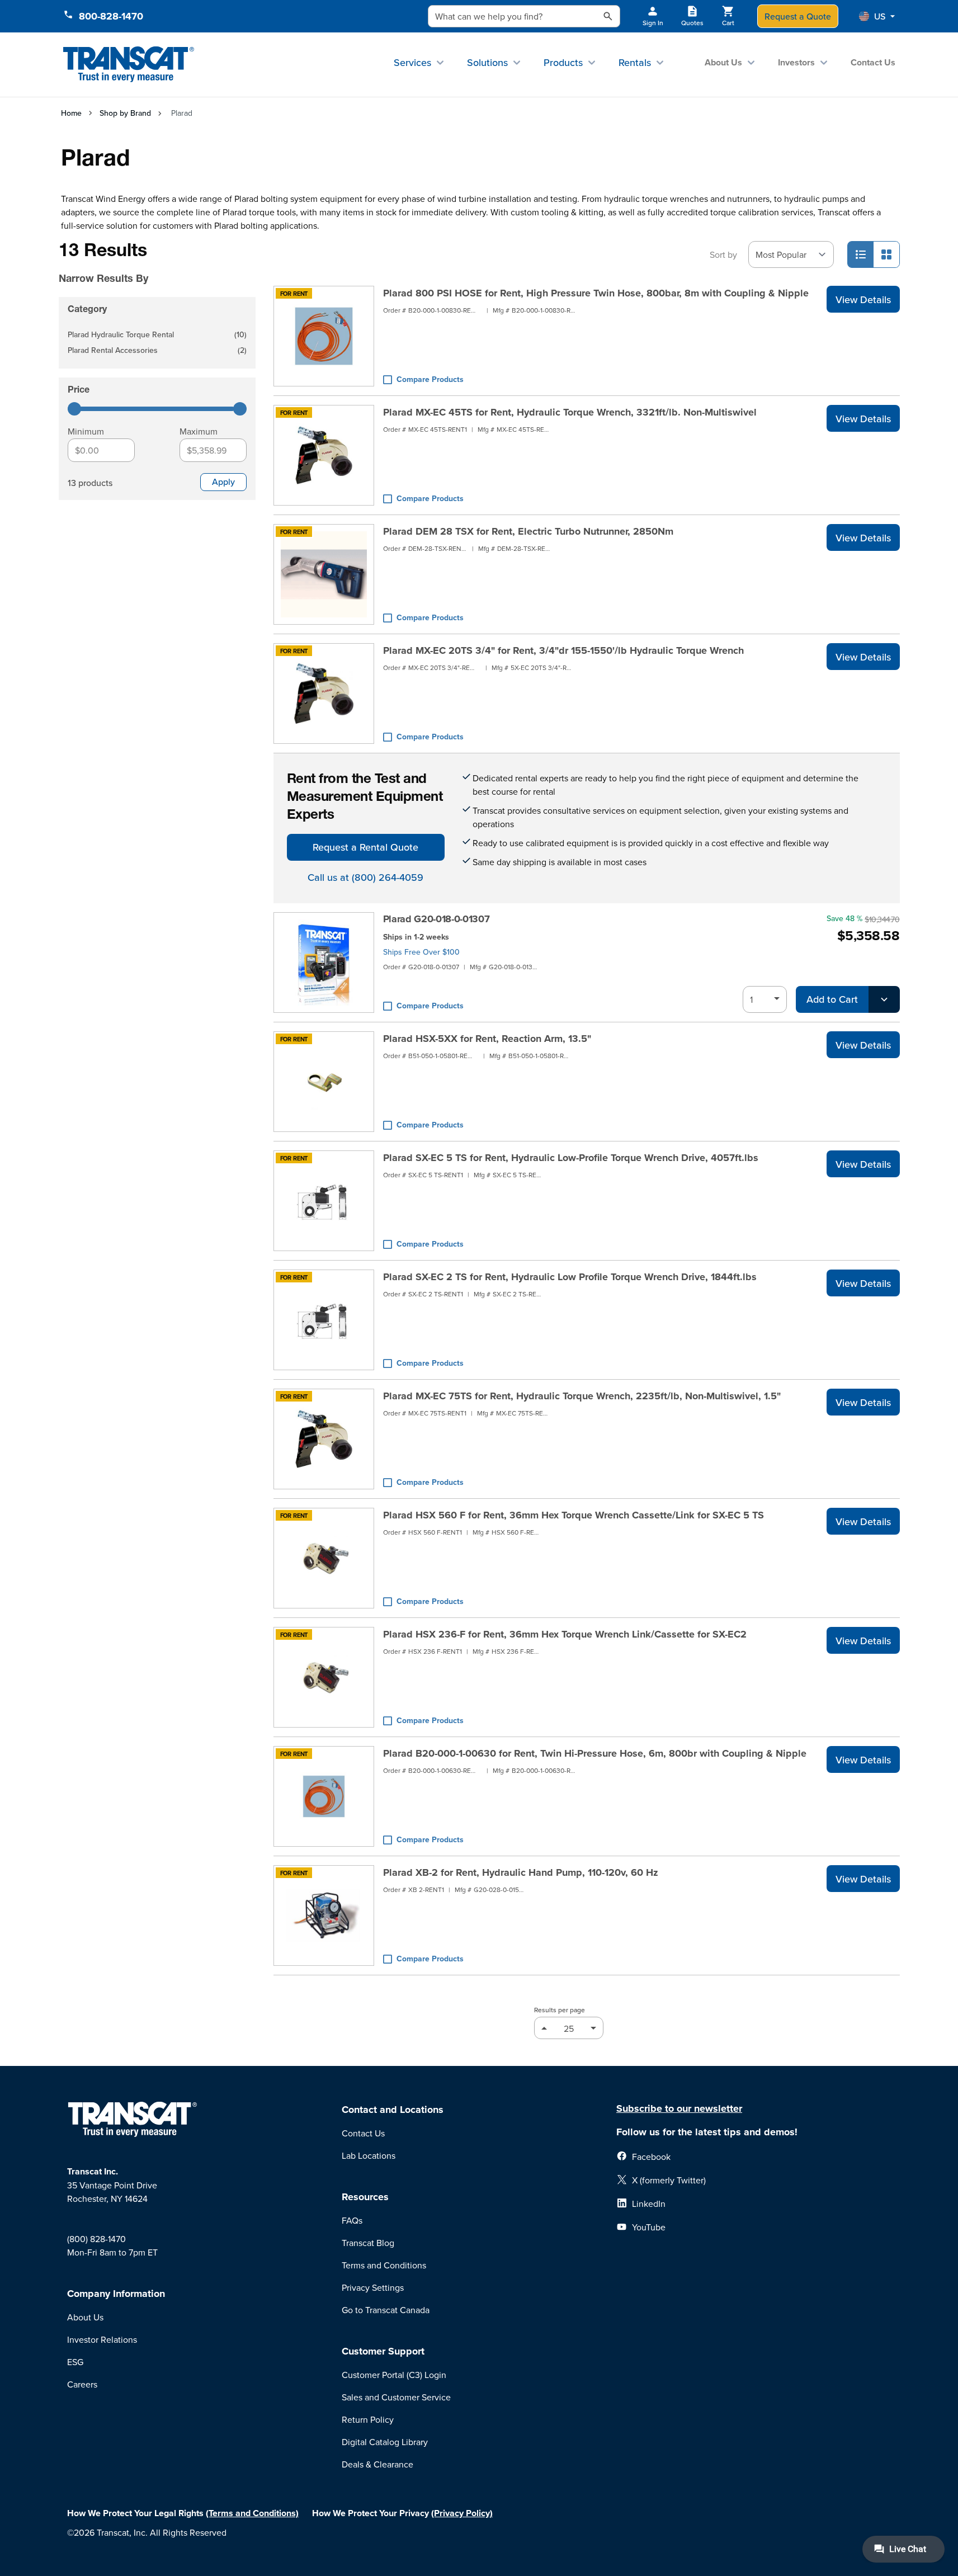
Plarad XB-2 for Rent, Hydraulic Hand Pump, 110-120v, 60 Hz (521, 1872)
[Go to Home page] (129, 65)
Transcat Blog (368, 2243)
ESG (75, 2362)
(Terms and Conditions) (252, 2513)
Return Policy (368, 2419)
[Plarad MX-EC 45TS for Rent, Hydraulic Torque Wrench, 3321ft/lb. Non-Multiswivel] (324, 455)
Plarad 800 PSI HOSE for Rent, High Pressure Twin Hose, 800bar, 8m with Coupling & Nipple (596, 293)
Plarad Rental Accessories (157, 351)
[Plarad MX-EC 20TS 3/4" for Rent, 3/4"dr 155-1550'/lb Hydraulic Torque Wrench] (324, 693)
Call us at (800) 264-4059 (365, 877)
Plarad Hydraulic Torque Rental (157, 335)
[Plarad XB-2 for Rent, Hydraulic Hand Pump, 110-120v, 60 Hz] (324, 1916)
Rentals (635, 62)
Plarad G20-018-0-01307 (436, 919)
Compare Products (430, 379)
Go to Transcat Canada (386, 2310)
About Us (723, 62)
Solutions (487, 62)
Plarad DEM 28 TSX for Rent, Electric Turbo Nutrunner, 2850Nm (528, 531)
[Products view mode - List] (861, 254)
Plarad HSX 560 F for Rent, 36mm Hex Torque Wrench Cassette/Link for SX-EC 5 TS (574, 1515)
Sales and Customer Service (396, 2397)
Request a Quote (798, 16)
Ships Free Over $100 (421, 952)
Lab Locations (369, 2155)
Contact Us (873, 62)
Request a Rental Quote (365, 847)
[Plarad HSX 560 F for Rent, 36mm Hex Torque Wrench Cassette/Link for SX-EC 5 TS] (324, 1558)
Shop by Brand (125, 113)
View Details (863, 299)
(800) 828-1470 (96, 2239)
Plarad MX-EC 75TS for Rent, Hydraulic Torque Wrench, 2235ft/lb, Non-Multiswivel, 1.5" (582, 1396)
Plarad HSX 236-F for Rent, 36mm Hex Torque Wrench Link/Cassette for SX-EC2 (565, 1634)
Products (563, 62)
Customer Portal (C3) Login (394, 2375)
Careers (82, 2384)
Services (412, 62)
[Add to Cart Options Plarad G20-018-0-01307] (884, 999)
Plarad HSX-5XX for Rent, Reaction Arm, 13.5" (487, 1039)
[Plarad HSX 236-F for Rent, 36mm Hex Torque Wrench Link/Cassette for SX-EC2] (324, 1677)
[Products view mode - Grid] (886, 254)
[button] (877, 16)
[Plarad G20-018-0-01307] (324, 963)
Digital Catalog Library (385, 2442)
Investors (796, 62)
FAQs (352, 2220)
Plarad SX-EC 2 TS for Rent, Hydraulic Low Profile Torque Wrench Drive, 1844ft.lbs (570, 1277)
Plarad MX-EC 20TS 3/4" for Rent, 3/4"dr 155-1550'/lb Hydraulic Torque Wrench (563, 650)
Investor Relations (102, 2339)
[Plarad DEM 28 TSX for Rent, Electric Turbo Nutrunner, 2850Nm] (324, 574)
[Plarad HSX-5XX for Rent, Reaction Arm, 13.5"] (324, 1082)
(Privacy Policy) (462, 2513)
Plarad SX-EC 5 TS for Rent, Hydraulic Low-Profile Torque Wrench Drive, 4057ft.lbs (571, 1158)
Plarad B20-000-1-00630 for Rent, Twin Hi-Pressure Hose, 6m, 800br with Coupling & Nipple (595, 1753)
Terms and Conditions (384, 2265)
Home (71, 113)
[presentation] (141, 263)
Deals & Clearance (377, 2464)
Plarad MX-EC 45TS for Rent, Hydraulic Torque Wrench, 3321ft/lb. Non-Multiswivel (570, 412)
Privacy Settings (373, 2287)
